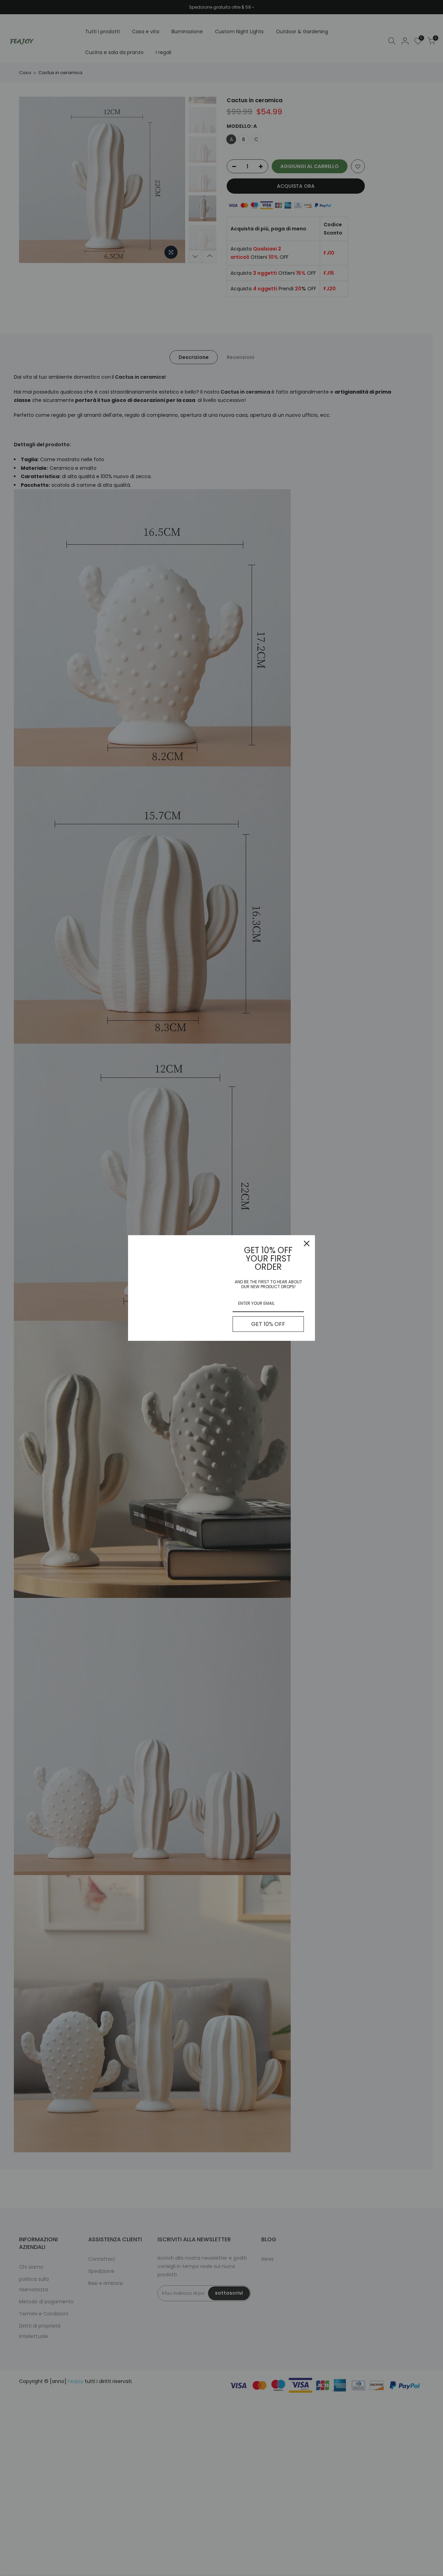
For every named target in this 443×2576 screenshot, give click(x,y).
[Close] (307, 1243)
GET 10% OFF (268, 1324)
